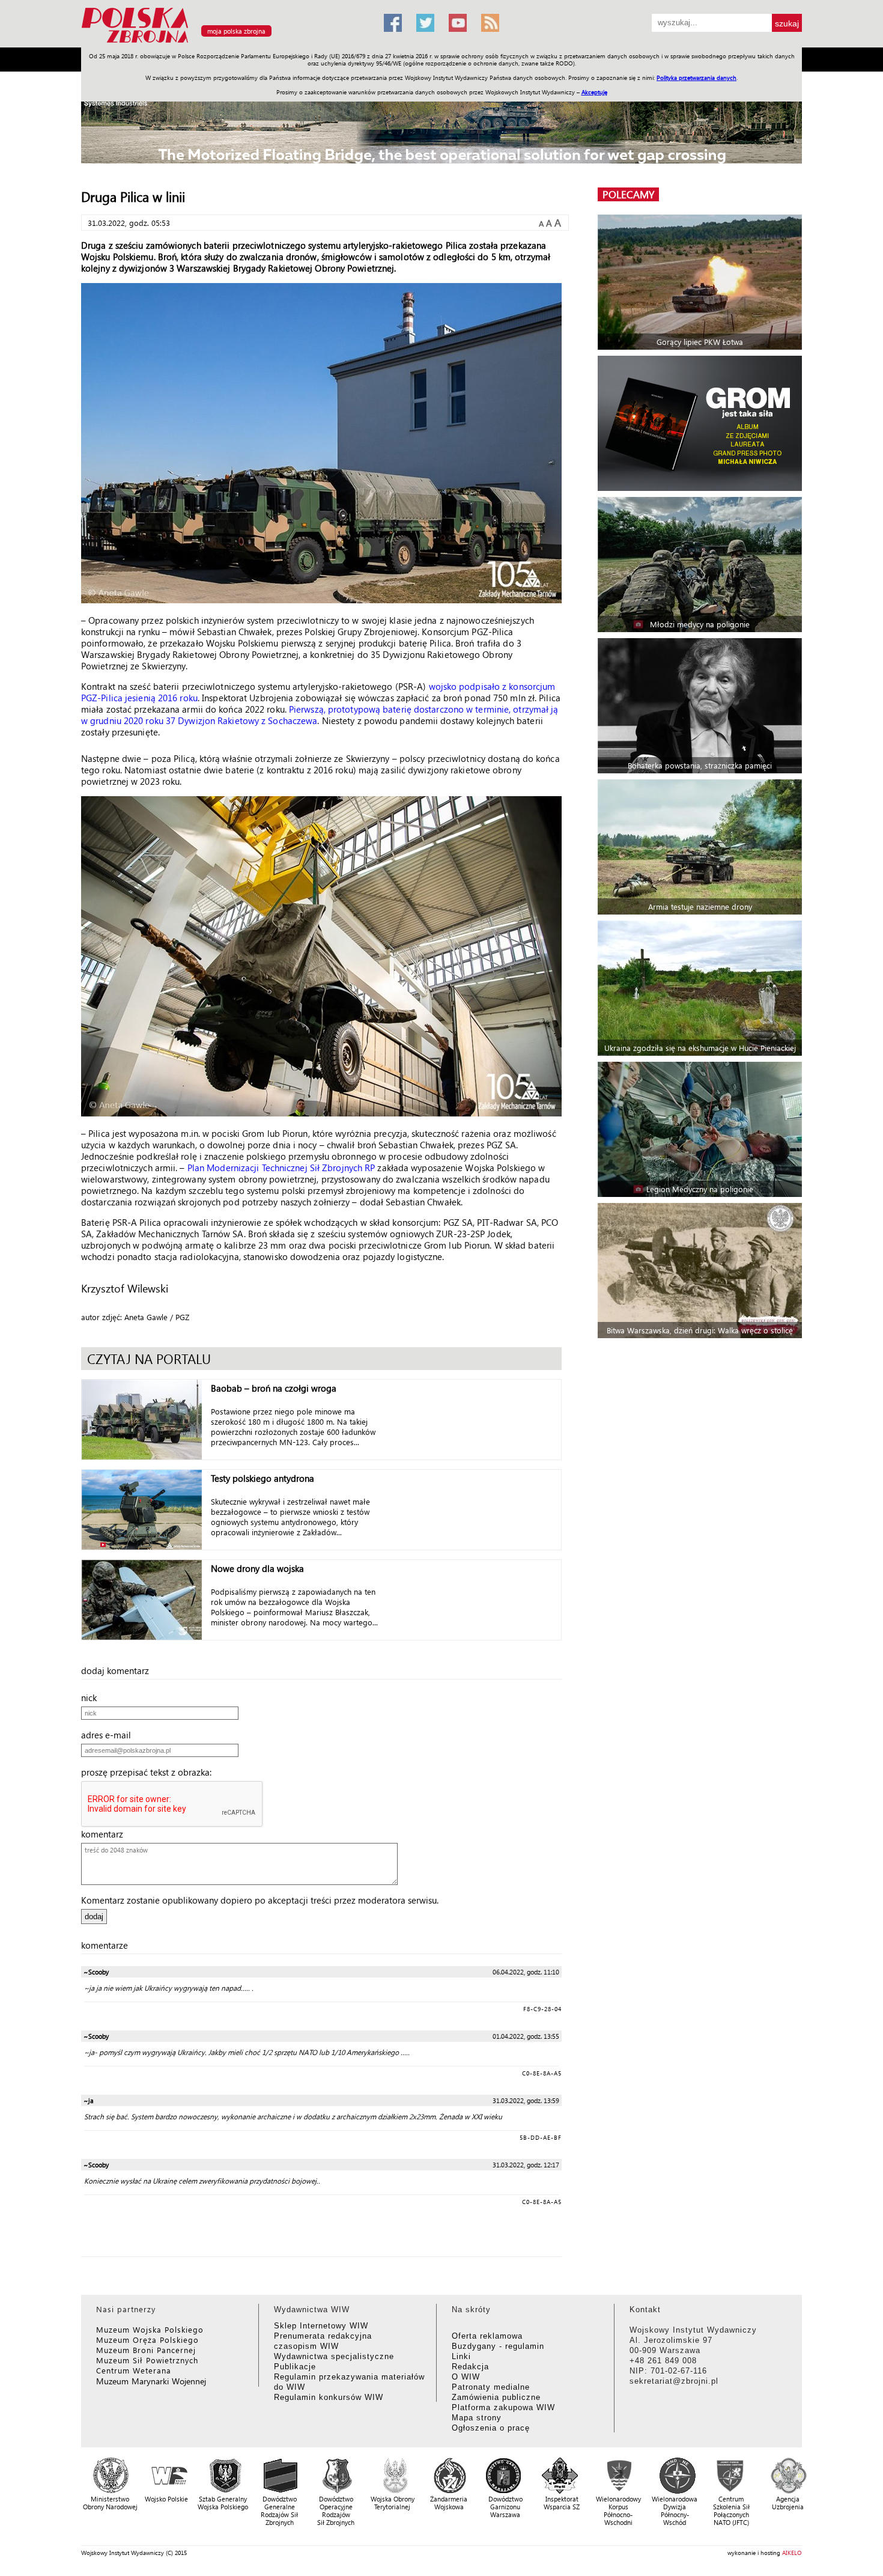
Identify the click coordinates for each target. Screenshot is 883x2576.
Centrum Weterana (134, 2370)
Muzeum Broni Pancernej (146, 2350)
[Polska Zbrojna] (225, 42)
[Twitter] (425, 23)
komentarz (106, 1834)
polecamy (628, 194)
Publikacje (295, 2367)
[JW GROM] (701, 423)
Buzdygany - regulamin (498, 2346)
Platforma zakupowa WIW (503, 2407)
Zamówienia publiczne (496, 2397)
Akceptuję (594, 92)
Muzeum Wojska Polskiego (150, 2329)
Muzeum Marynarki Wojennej (151, 2381)
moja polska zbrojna (236, 31)
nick (93, 1698)
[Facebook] (393, 23)
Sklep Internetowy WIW (321, 2326)
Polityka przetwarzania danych (696, 78)
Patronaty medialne (491, 2387)
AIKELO (792, 2553)
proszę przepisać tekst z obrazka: (150, 1772)
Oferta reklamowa (487, 2336)
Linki (461, 2356)
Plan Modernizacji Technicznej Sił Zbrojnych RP (281, 1168)
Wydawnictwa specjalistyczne (334, 2356)
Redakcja (470, 2367)
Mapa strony (477, 2418)
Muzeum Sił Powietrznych (147, 2360)
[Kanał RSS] (490, 23)
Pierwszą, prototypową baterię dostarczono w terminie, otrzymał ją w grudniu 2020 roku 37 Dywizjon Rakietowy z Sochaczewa (320, 715)
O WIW (466, 2377)
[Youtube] (458, 23)
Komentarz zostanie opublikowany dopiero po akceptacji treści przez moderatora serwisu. (260, 1900)
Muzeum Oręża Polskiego (147, 2340)
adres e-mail (110, 1735)
